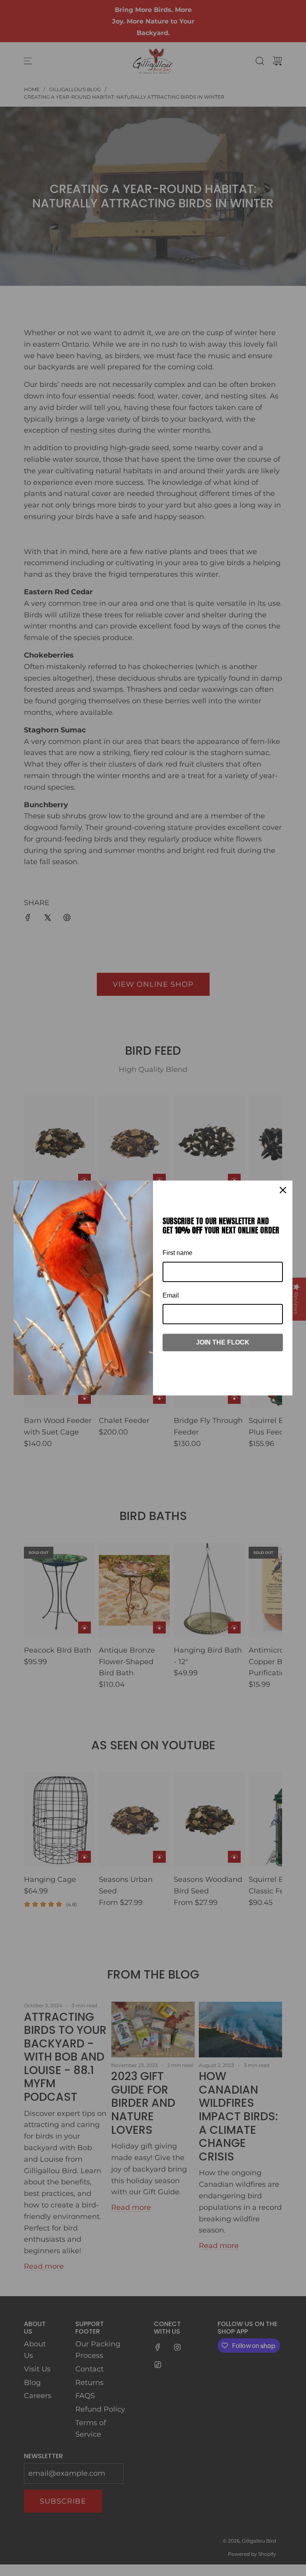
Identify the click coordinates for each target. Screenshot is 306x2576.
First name (178, 1253)
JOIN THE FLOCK (223, 1342)
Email (171, 1295)
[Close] (283, 1190)
